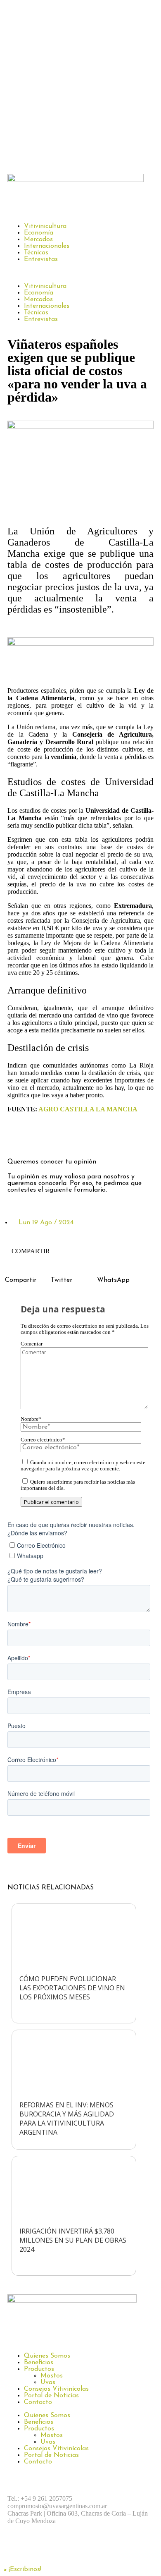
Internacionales (47, 246)
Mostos (52, 2376)
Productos (39, 2369)
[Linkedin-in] (86, 1138)
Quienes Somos (47, 2356)
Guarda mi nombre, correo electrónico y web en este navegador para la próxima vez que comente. (83, 1466)
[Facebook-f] (18, 1138)
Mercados (38, 239)
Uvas (48, 2382)
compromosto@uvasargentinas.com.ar (57, 2506)
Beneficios (39, 2363)
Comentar (32, 1344)
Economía (39, 233)
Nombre (31, 1419)
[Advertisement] (80, 85)
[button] (80, 273)
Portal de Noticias (51, 2396)
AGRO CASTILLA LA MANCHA (88, 1109)
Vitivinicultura (45, 226)
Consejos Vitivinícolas (56, 2389)
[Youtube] (109, 2550)
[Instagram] (40, 1138)
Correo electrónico (43, 1440)
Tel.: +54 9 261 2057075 (40, 2498)
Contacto (38, 2402)
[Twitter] (63, 1138)
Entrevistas (41, 259)
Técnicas (36, 253)
